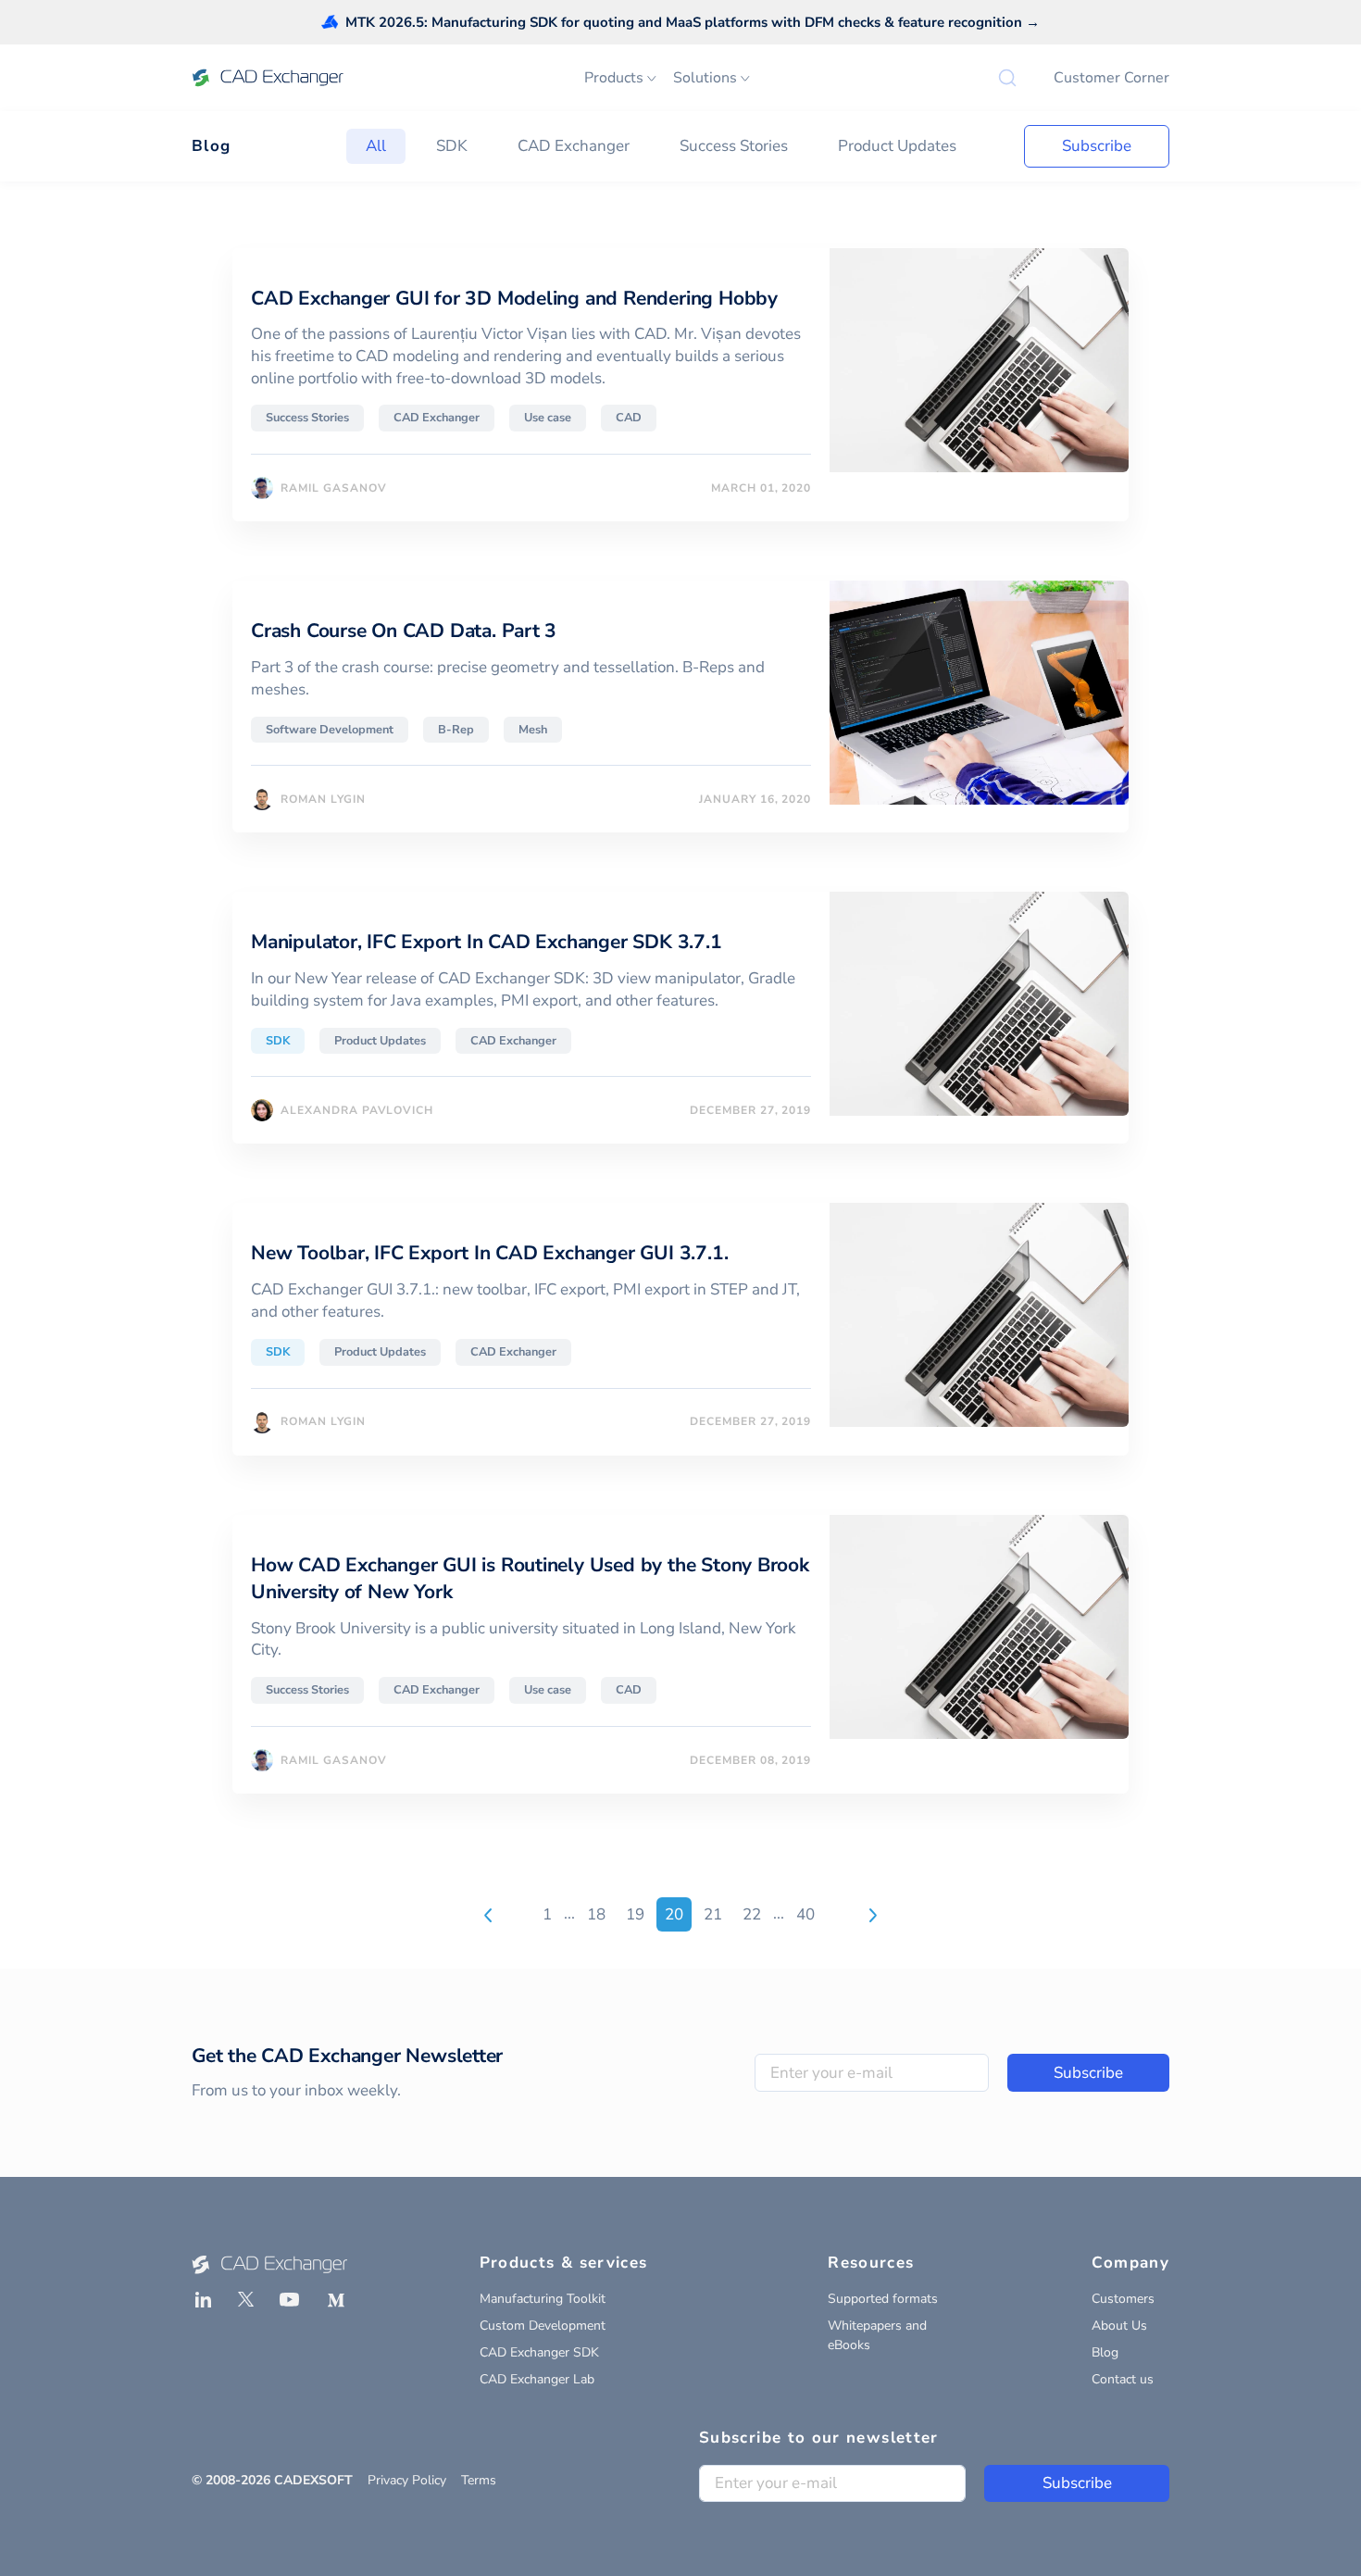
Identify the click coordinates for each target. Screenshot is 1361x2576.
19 (635, 1914)
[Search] (1007, 78)
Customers (1123, 2299)
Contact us (1123, 2379)
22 (752, 1914)
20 (674, 1914)
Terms (479, 2480)
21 (713, 1914)
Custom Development (543, 2326)
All (376, 146)
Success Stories (734, 146)
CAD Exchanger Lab (537, 2379)
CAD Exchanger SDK (539, 2352)
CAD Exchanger (574, 146)
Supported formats (883, 2299)
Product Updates (897, 146)
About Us (1119, 2326)
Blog (211, 146)
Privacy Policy (407, 2480)
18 (596, 1914)
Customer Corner (1111, 78)
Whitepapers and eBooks (877, 2335)
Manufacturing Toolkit (543, 2299)
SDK (452, 146)
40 (805, 1914)
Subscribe (1097, 146)
